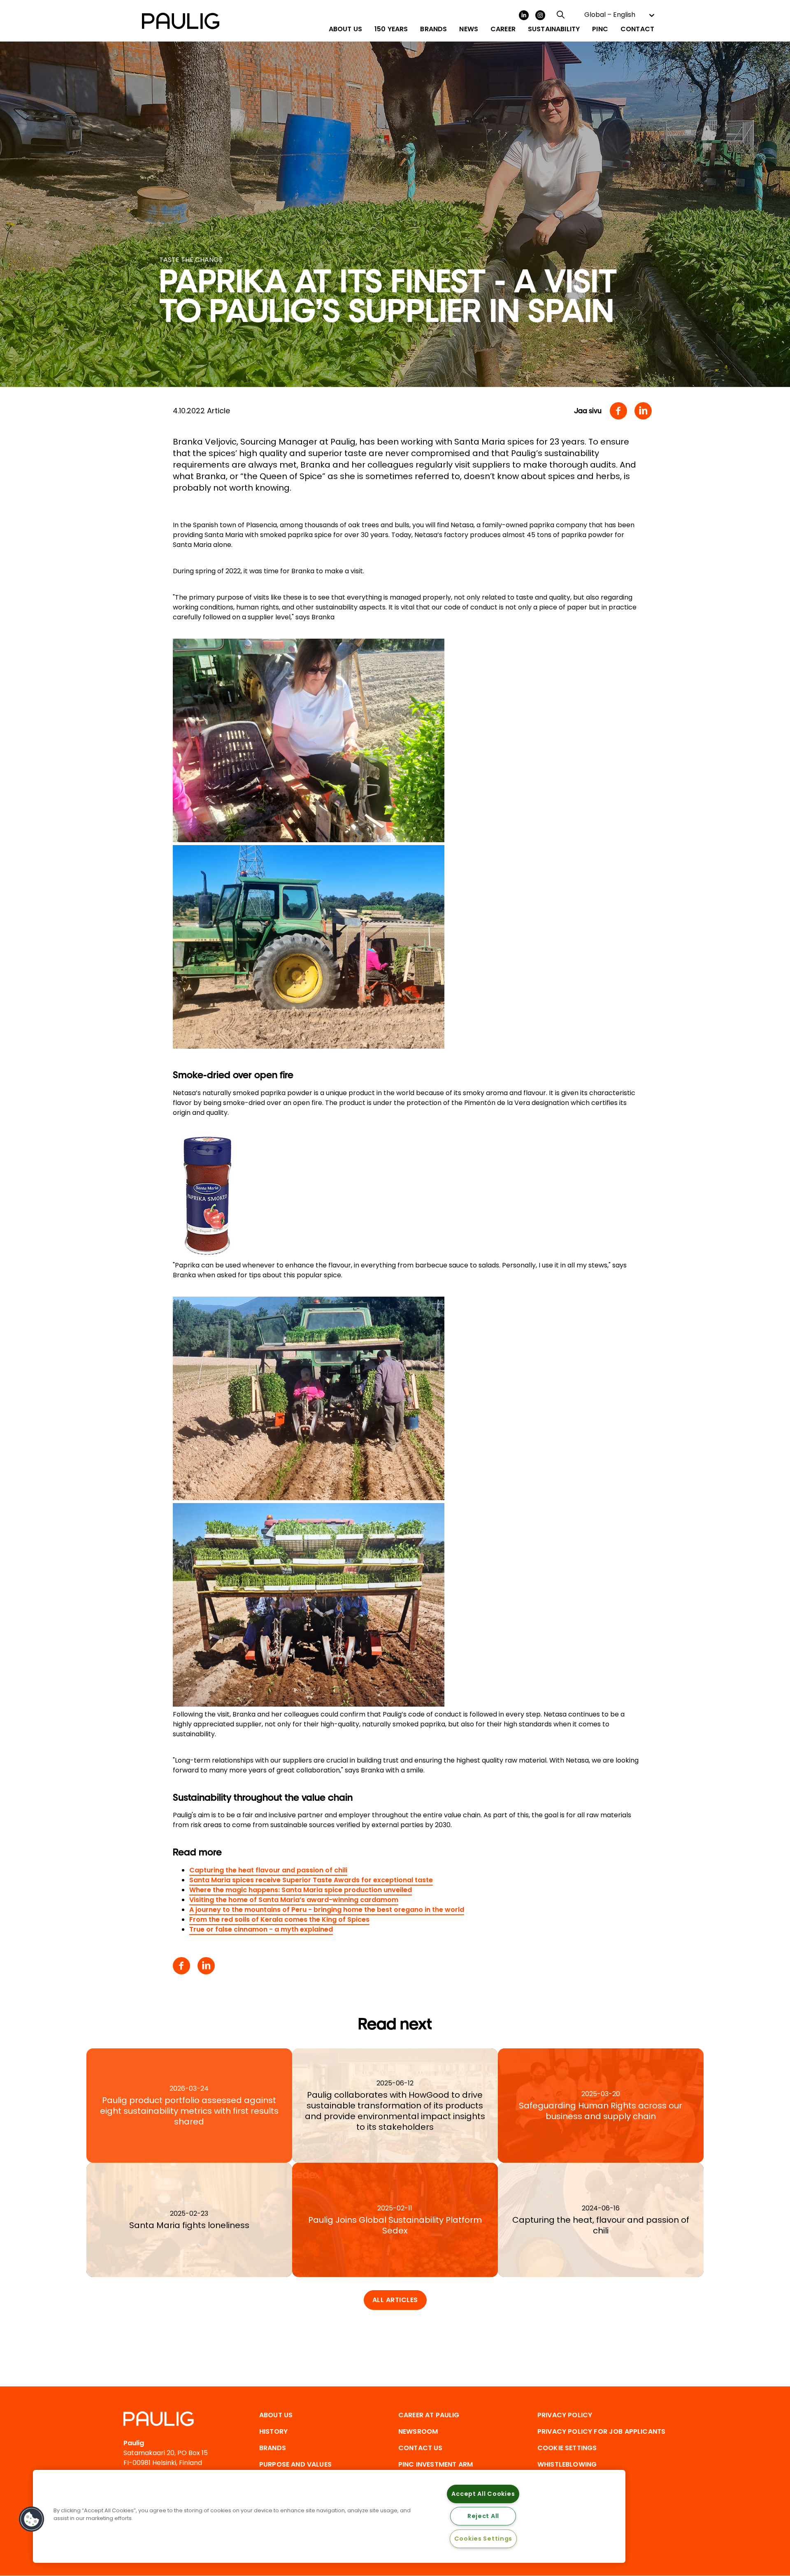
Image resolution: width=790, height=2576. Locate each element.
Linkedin (643, 411)
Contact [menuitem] (637, 29)
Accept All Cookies (483, 2494)
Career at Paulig (429, 2415)
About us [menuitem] (345, 29)
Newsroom (418, 2431)
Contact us (421, 2448)
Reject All (483, 2516)
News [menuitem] (469, 29)
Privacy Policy (565, 2415)
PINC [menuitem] (600, 29)
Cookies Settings (483, 2539)
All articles (395, 2300)
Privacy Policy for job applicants (601, 2431)
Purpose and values (295, 2464)
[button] (32, 2519)
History (273, 2431)
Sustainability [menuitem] (554, 29)
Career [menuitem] (503, 29)
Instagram (540, 15)
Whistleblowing (567, 2464)
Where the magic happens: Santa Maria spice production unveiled (301, 1890)
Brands (273, 2448)
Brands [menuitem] (433, 29)
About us (276, 2415)
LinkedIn (524, 15)
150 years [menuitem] (391, 29)
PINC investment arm (436, 2464)
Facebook (618, 411)
